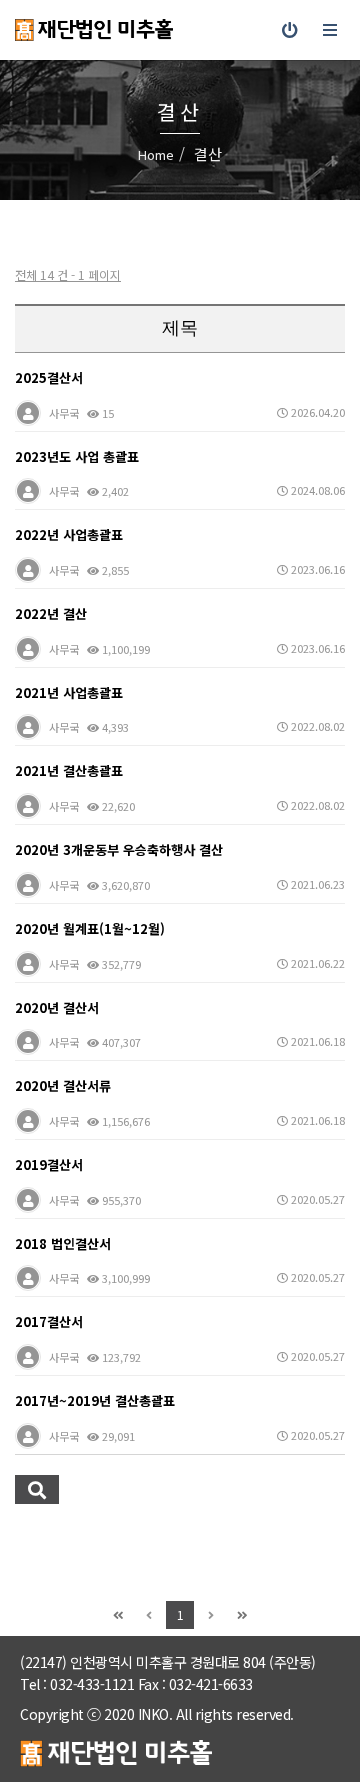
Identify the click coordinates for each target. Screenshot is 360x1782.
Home (156, 154)
